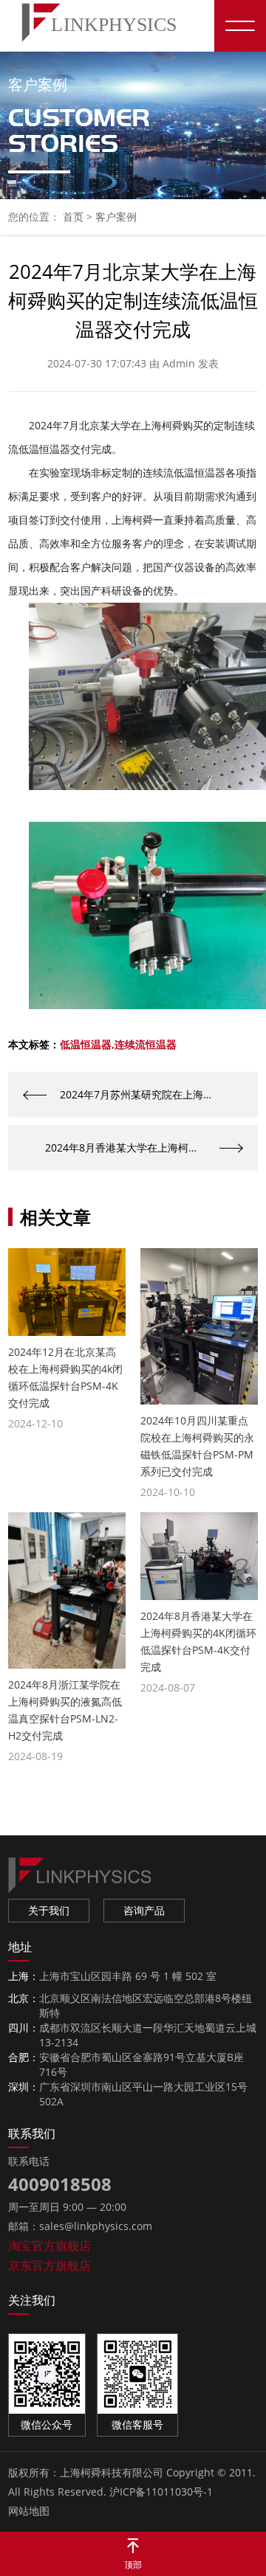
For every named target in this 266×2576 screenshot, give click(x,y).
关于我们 (49, 1910)
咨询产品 (144, 1910)
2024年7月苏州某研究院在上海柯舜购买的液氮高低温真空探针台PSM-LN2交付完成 (159, 1094)
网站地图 (29, 2511)
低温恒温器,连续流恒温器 (118, 1045)
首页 (73, 217)
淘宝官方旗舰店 (50, 2246)
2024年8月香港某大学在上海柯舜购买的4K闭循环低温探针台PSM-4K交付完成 (144, 1147)
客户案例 (116, 217)
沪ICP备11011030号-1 (161, 2492)
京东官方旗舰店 (50, 2265)
